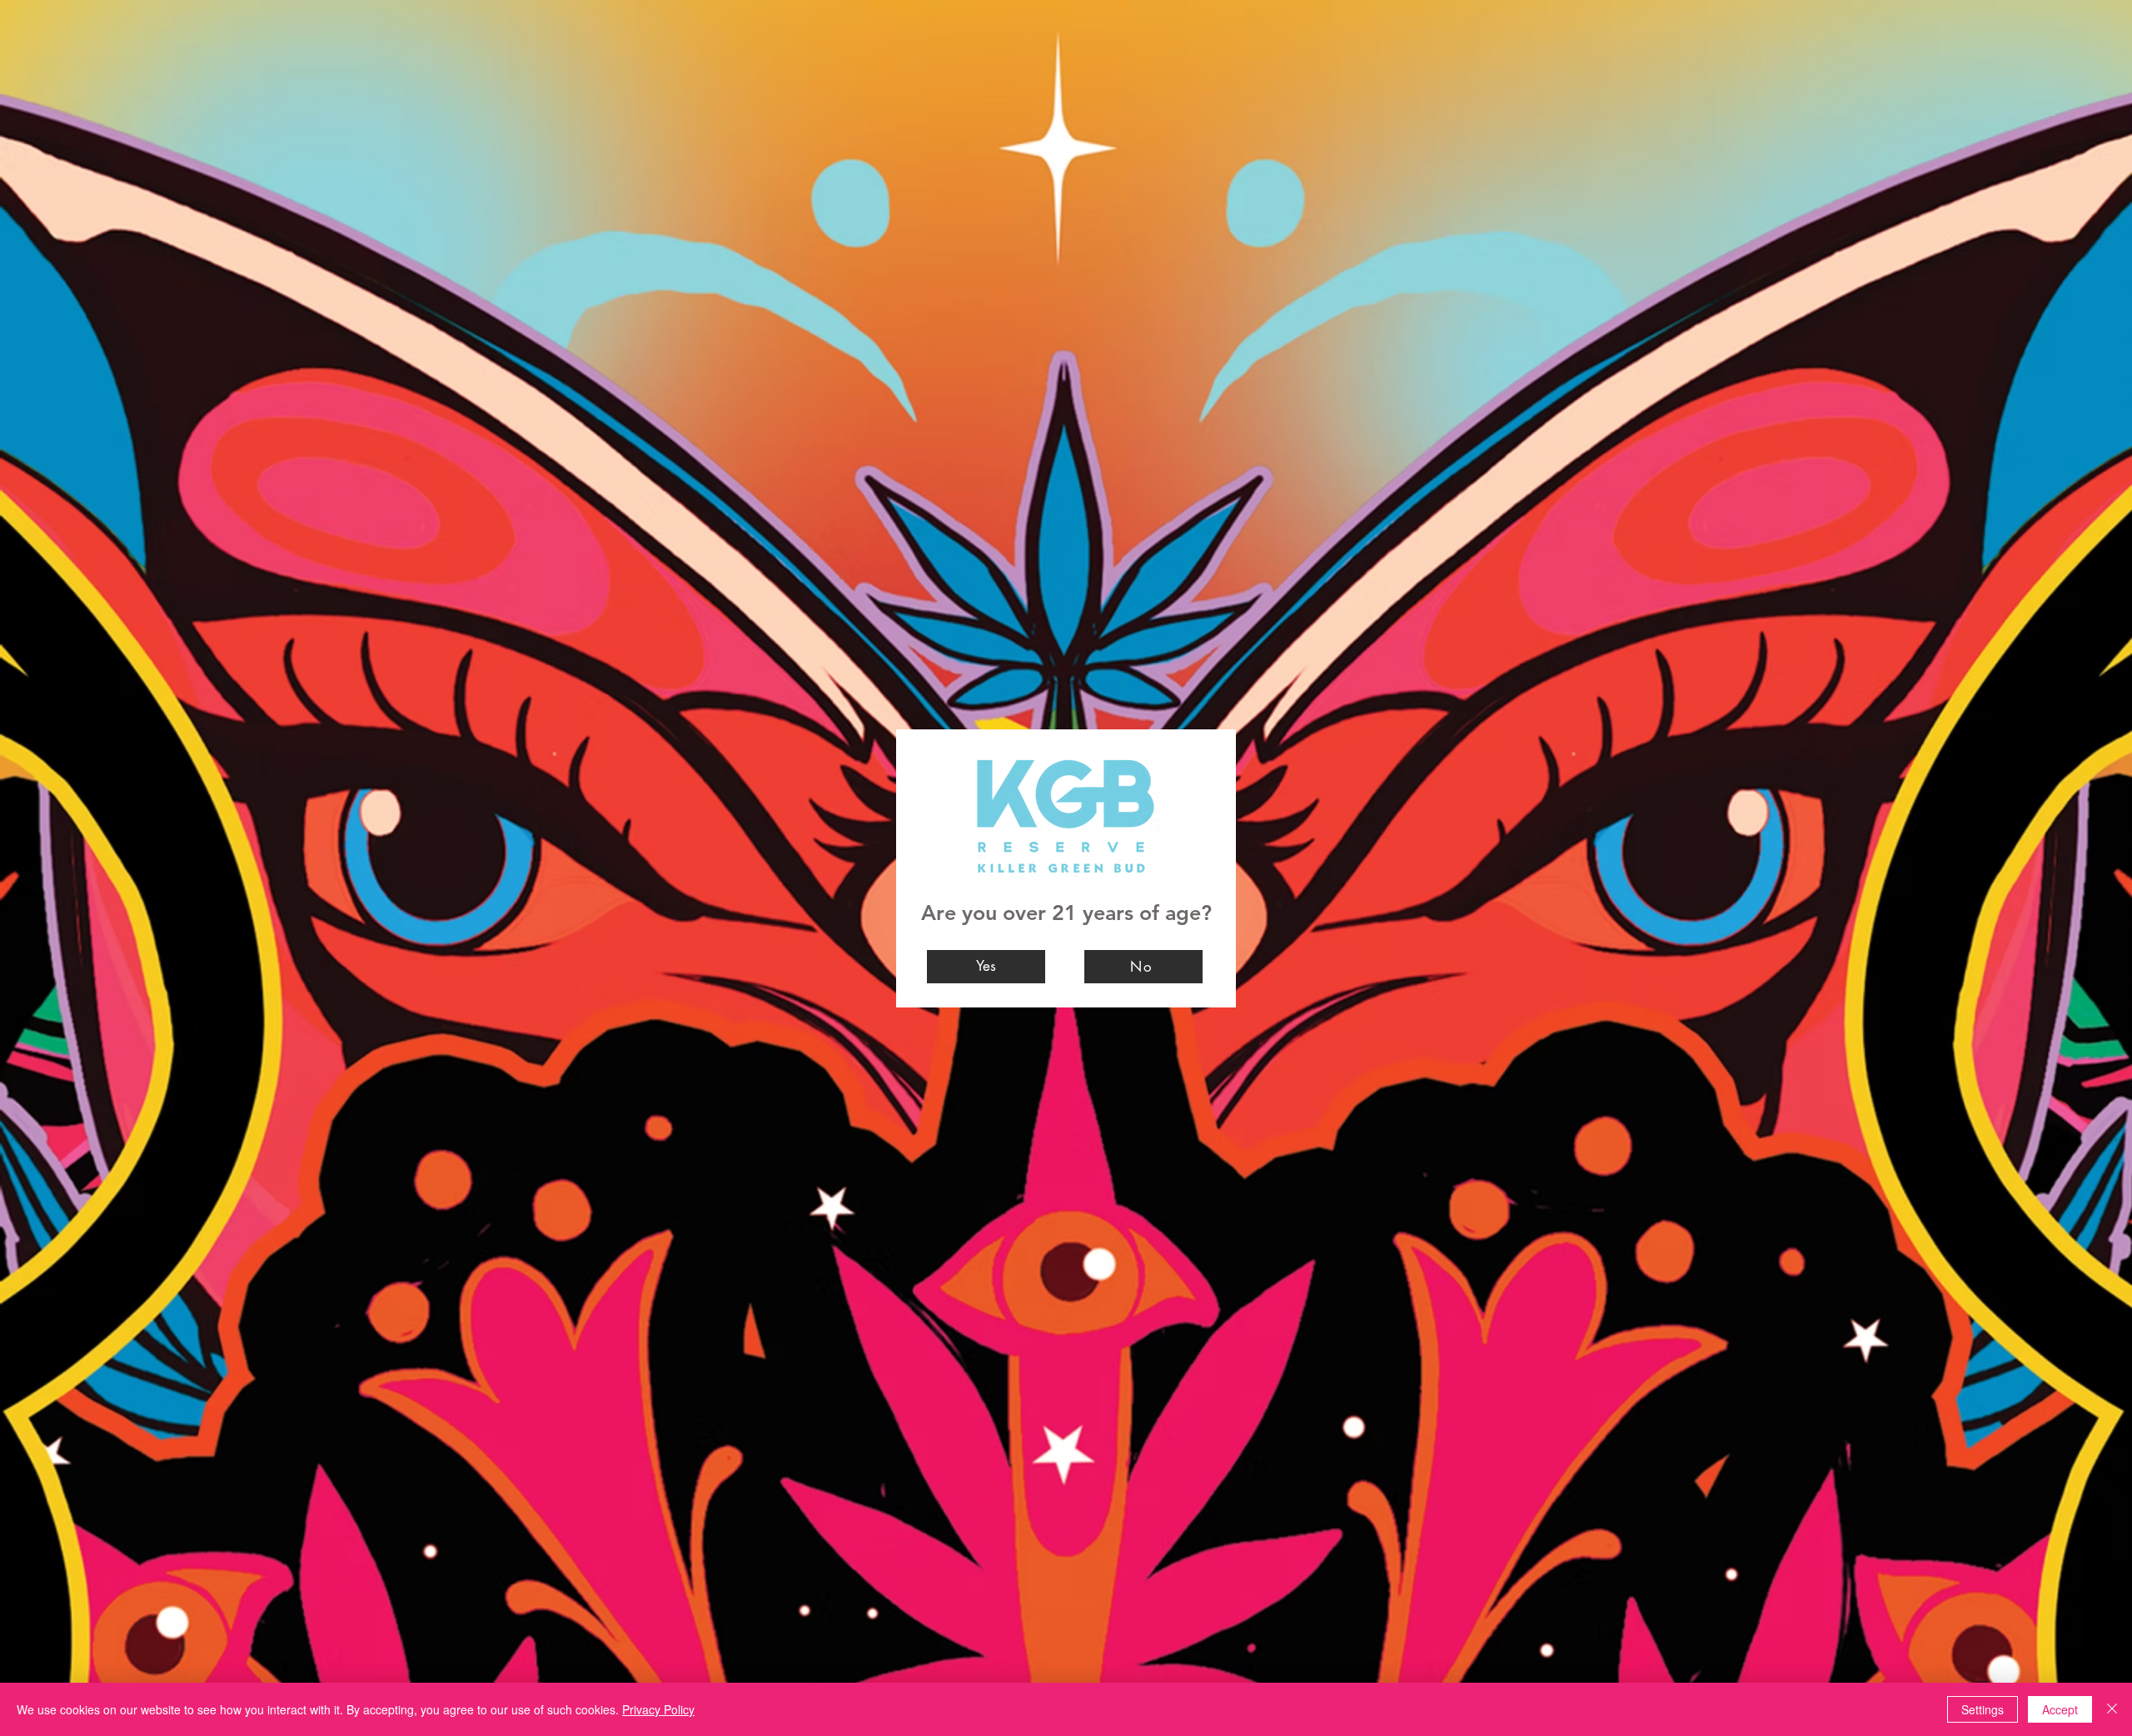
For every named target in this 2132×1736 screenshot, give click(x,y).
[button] (986, 967)
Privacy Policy (658, 1709)
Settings (1983, 1709)
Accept (2060, 1709)
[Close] (2112, 1709)
